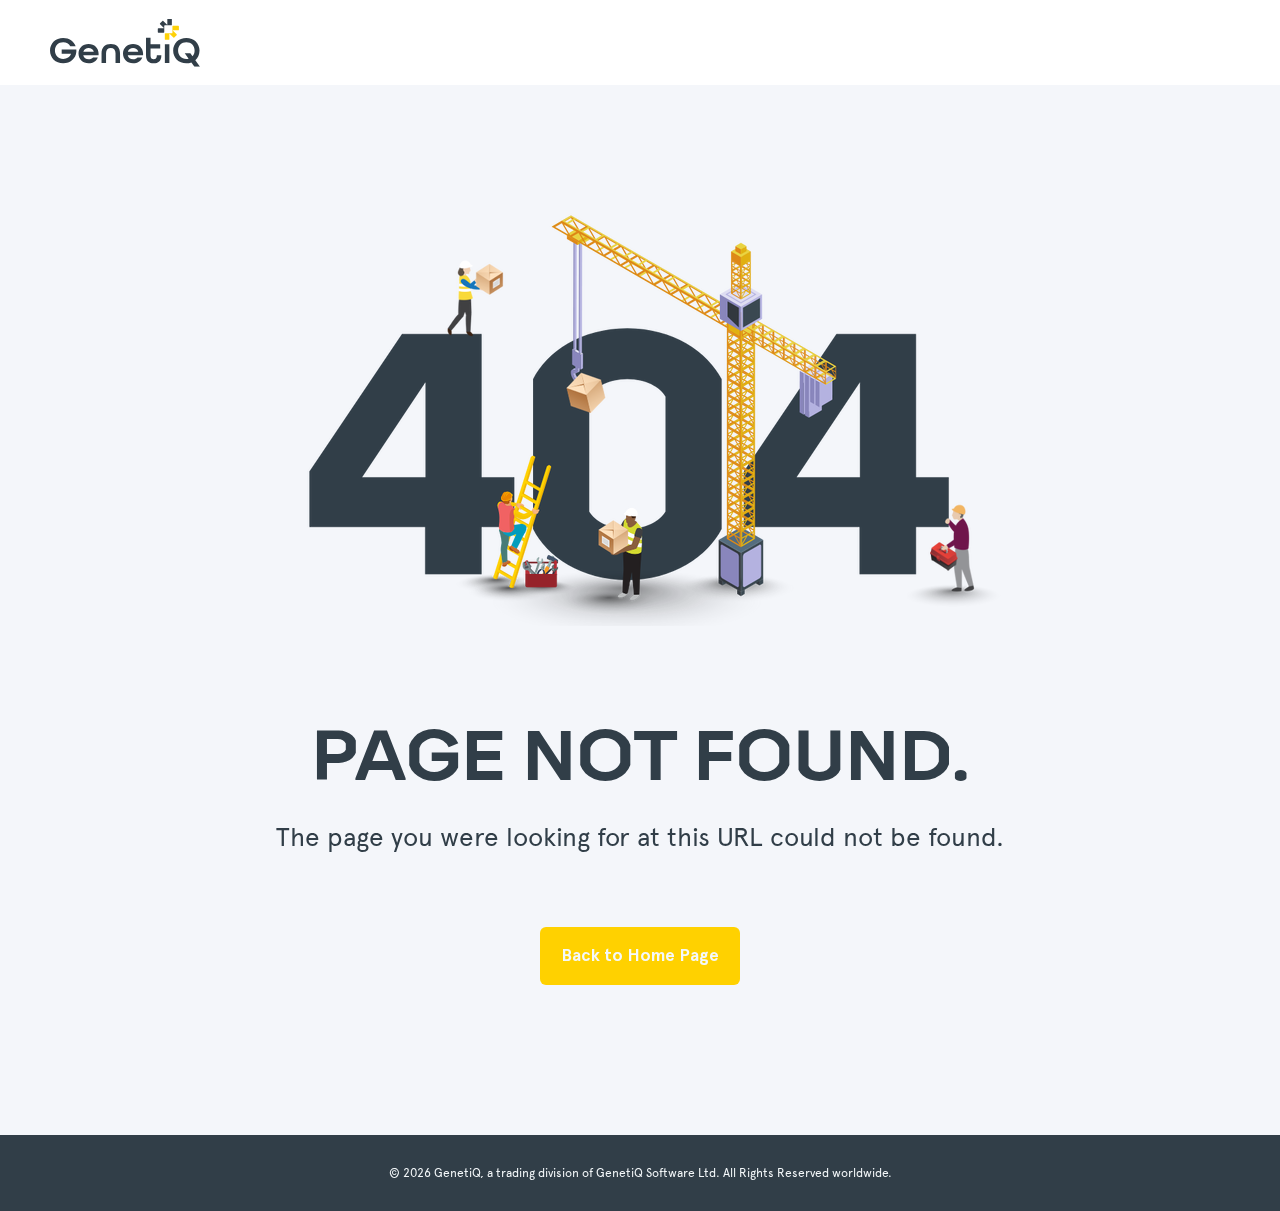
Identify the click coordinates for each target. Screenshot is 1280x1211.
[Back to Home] (125, 42)
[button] (50, 1161)
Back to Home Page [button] (640, 955)
